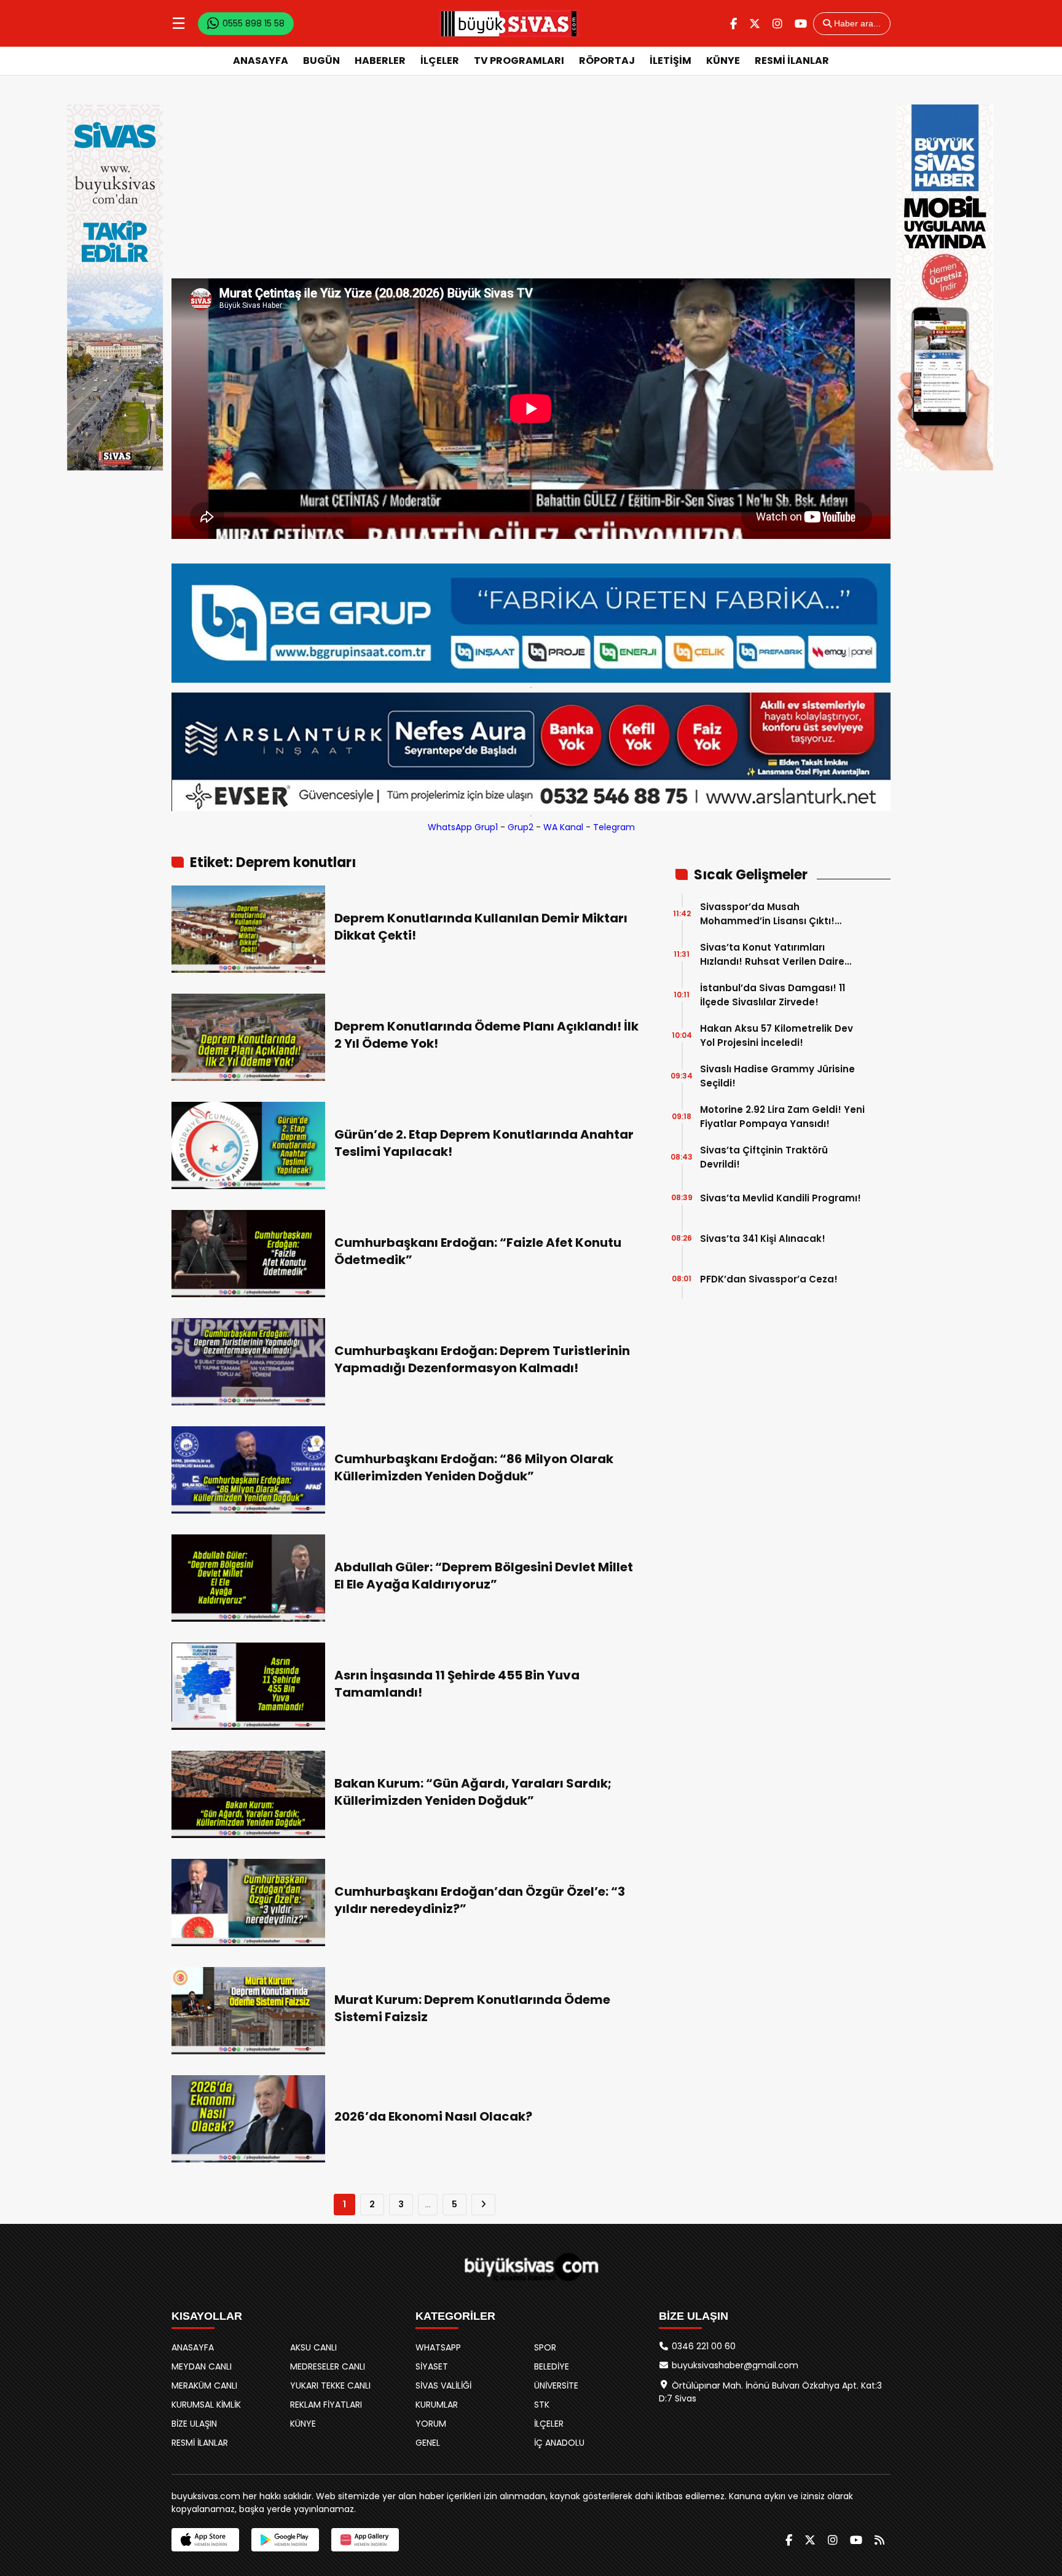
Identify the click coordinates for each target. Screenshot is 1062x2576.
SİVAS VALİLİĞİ (443, 2386)
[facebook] (734, 24)
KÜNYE (723, 61)
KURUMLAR (437, 2405)
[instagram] (777, 24)
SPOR (545, 2347)
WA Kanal (563, 827)
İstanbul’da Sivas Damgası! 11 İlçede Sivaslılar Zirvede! (773, 995)
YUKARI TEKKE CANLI (330, 2386)
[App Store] (205, 2540)
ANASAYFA (261, 61)
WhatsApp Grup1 (463, 827)
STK (542, 2405)
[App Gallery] (365, 2540)
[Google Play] (285, 2540)
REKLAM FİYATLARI (326, 2405)
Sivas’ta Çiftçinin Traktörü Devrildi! (764, 1157)
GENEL (428, 2443)
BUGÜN (321, 61)
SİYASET (432, 2366)
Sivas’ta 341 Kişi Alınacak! (763, 1239)
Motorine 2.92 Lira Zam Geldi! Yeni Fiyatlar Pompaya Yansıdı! (782, 1117)
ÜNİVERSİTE (556, 2386)
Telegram (614, 827)
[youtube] (801, 24)
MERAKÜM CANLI (204, 2386)
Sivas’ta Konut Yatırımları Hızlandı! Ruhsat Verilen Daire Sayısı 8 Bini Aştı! (772, 955)
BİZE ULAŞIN (194, 2424)
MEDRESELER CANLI (328, 2366)
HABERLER (380, 61)
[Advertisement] (531, 186)
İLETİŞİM (671, 61)
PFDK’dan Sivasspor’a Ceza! (769, 1279)
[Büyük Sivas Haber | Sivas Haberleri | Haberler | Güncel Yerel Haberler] (509, 23)
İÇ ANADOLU (559, 2443)
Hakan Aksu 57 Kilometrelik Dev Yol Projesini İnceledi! (777, 1035)
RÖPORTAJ (607, 61)
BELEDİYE (552, 2366)
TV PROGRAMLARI (519, 61)
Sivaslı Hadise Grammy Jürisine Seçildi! (777, 1076)
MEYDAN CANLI (202, 2366)
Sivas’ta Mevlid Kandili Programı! (781, 1198)
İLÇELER (440, 61)
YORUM (431, 2424)
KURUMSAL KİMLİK (206, 2405)
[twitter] (755, 24)
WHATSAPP (438, 2347)
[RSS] (879, 2540)
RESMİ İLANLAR (792, 61)
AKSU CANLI (313, 2347)
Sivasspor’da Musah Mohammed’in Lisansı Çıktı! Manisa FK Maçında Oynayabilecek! (767, 914)
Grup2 (521, 827)
